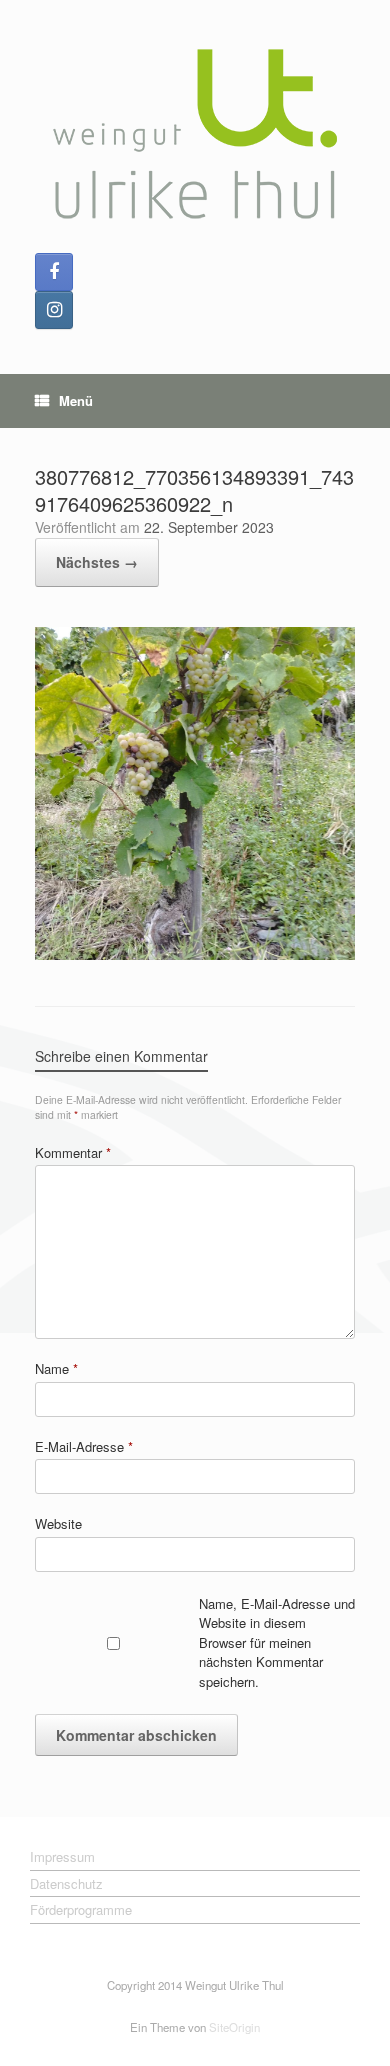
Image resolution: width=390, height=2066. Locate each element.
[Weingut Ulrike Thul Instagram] (54, 310)
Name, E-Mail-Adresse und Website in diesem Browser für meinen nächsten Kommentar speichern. (277, 1642)
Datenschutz (66, 1883)
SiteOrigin (234, 2027)
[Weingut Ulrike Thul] (195, 134)
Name (56, 1368)
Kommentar (73, 1152)
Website (58, 1523)
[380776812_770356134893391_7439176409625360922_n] (195, 954)
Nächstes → (97, 562)
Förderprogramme (81, 1909)
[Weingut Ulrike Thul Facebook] (54, 272)
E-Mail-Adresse (84, 1446)
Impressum (62, 1856)
